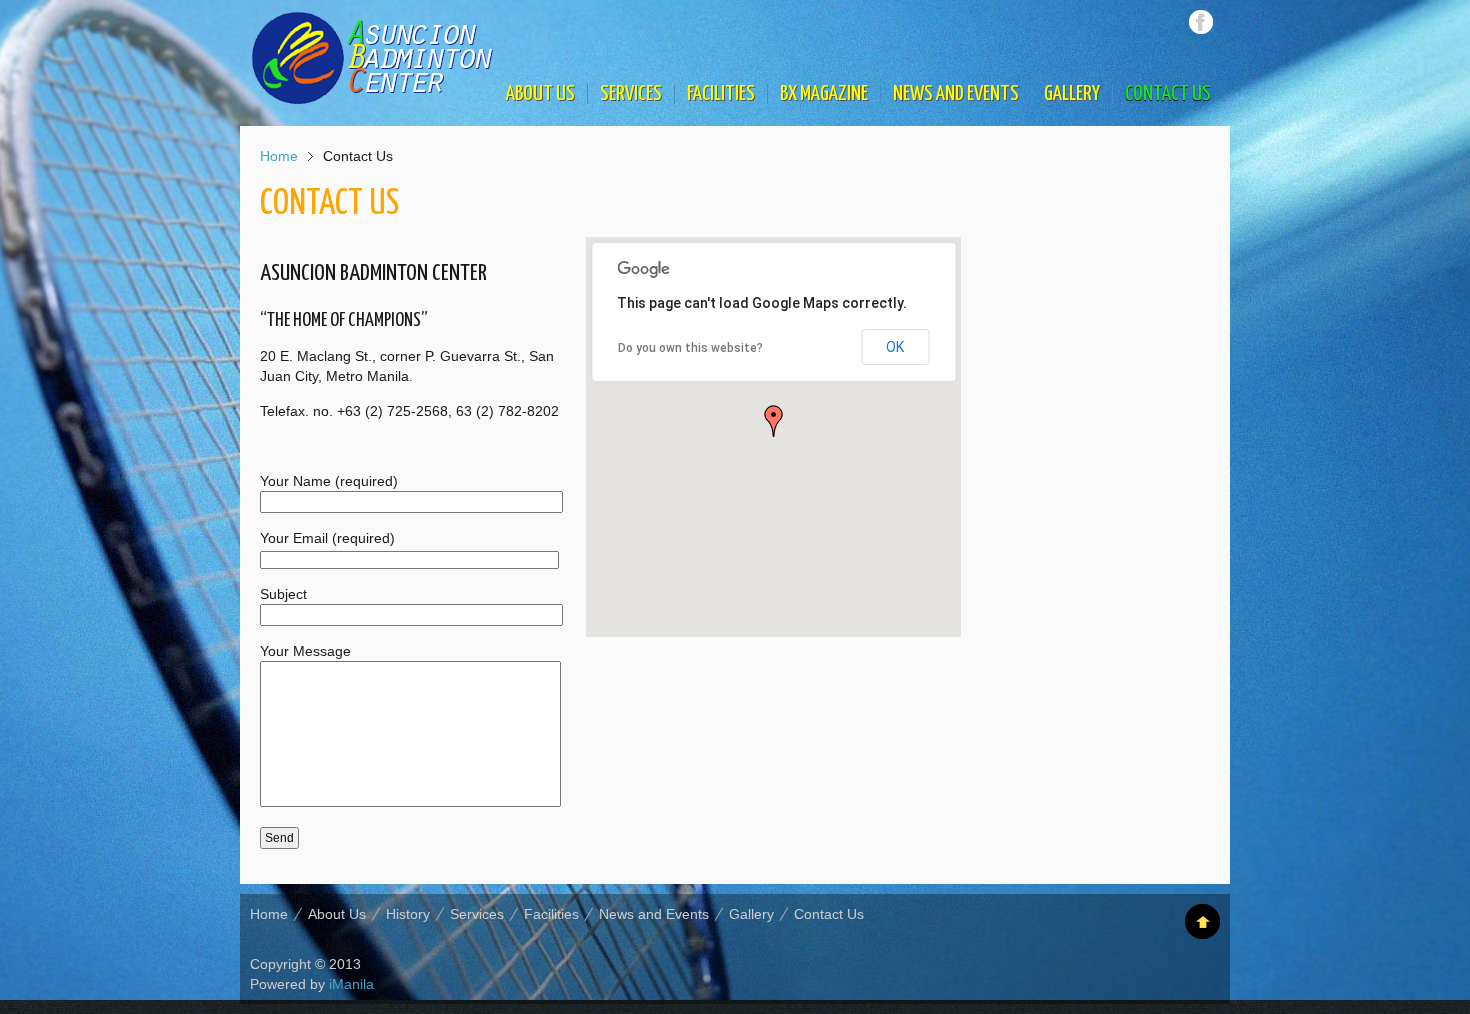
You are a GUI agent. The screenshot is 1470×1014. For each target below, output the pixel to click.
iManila (351, 984)
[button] (774, 421)
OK (895, 347)
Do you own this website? (690, 348)
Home (279, 156)
